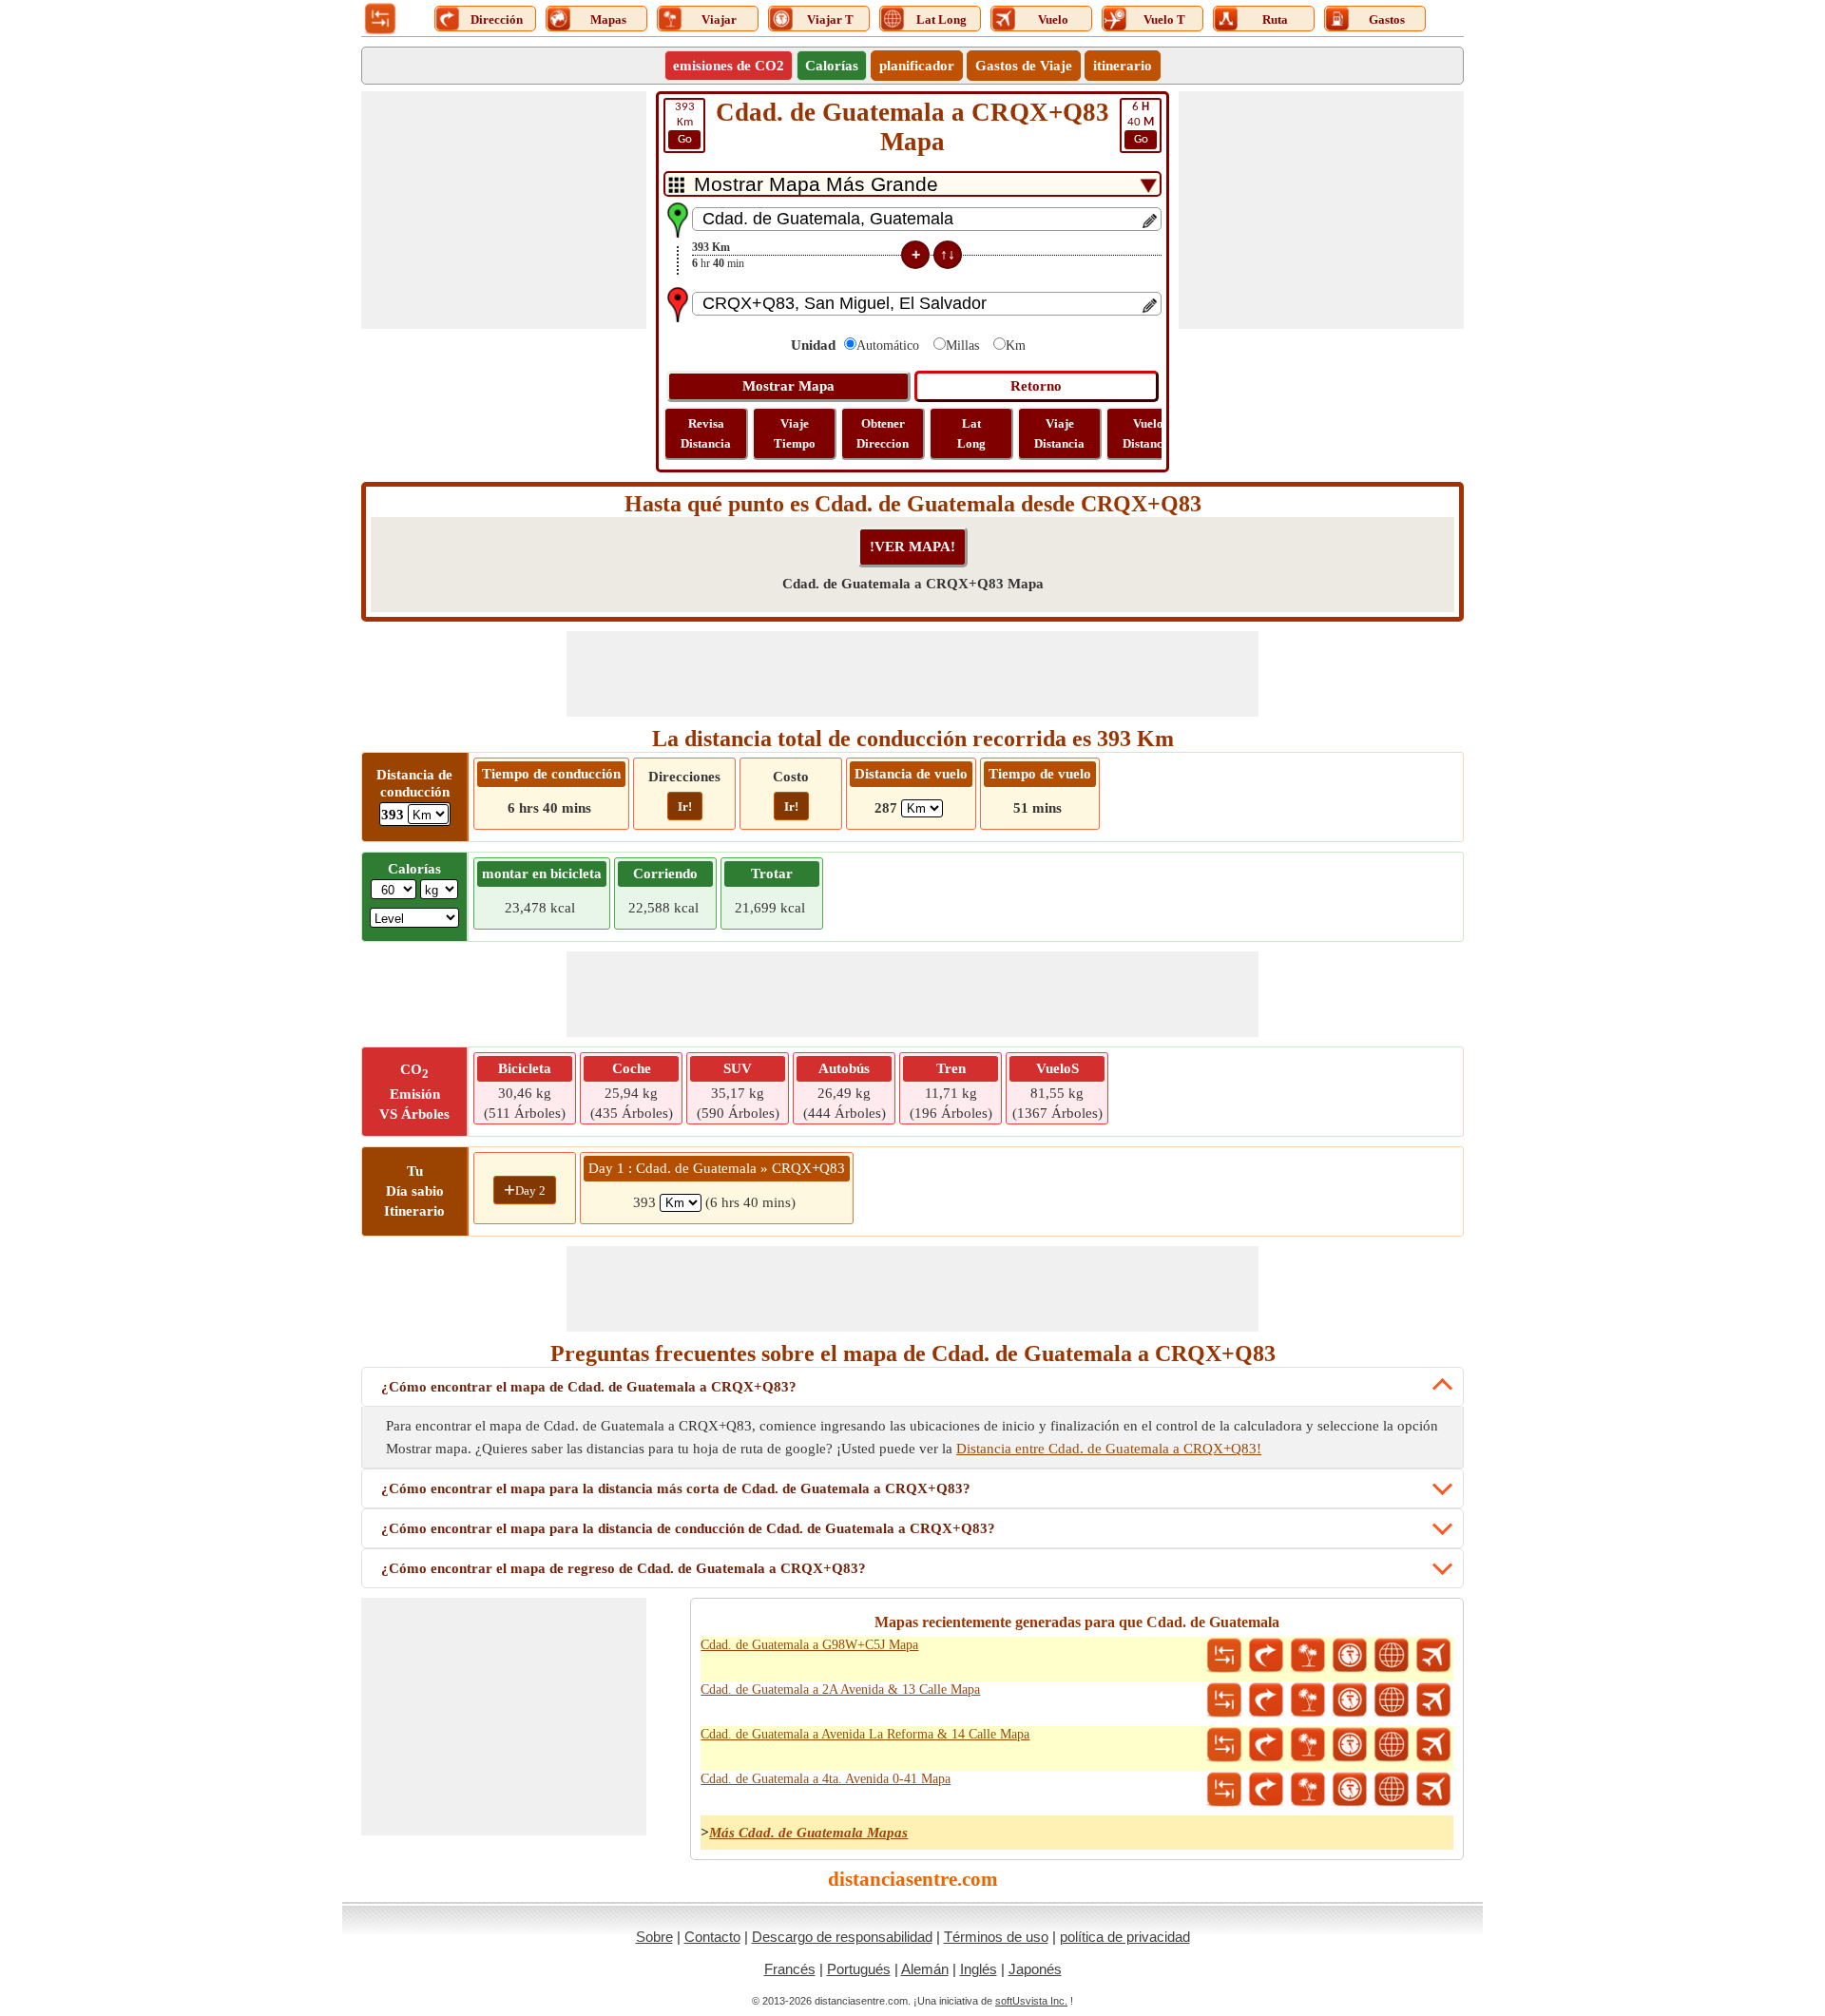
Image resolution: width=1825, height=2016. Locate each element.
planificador (917, 66)
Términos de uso (996, 1937)
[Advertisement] (504, 210)
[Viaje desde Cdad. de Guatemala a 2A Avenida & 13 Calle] (1308, 1700)
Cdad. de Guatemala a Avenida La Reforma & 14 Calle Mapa (865, 1734)
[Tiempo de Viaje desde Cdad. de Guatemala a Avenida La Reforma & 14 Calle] (1350, 1745)
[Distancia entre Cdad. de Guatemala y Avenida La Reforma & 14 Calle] (1224, 1745)
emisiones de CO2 (729, 66)
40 (1141, 123)
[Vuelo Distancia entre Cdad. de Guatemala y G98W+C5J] (1433, 1656)
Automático (888, 346)
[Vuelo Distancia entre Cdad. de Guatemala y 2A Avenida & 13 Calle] (1433, 1700)
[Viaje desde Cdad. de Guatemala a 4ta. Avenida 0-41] (1308, 1790)
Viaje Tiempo (795, 433)
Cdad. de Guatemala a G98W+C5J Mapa (809, 1645)
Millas (962, 346)
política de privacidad (1125, 1937)
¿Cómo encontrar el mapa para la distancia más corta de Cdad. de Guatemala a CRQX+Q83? (676, 1488)
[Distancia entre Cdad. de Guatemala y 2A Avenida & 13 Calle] (1224, 1700)
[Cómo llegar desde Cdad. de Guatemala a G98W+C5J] (1266, 1656)
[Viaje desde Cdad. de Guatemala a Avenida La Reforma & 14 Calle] (1308, 1745)
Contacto (712, 1937)
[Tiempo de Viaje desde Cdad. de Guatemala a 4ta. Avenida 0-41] (1350, 1790)
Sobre (654, 1937)
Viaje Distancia (1059, 433)
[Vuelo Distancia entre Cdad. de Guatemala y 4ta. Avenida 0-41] (1433, 1790)
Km (685, 123)
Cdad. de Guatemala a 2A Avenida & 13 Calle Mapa (840, 1690)
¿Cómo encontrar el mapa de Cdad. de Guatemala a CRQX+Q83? (589, 1387)
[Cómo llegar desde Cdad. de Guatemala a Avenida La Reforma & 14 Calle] (1266, 1745)
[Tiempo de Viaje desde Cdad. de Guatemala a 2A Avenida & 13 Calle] (1350, 1700)
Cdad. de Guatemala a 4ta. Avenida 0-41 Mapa (826, 1779)
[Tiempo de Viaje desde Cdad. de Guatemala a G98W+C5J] (1350, 1656)
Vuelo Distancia (1148, 433)
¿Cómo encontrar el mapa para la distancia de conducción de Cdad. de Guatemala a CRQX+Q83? (688, 1528)
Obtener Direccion (883, 433)
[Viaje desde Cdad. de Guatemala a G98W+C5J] (1308, 1656)
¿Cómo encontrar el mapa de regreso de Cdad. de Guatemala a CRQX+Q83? (624, 1568)
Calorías (832, 66)
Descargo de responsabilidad (842, 1937)
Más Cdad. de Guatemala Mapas (808, 1833)
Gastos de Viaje (1024, 66)
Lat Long (971, 433)
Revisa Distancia (706, 433)
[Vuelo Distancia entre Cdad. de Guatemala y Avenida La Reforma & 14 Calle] (1433, 1745)
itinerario (1123, 66)
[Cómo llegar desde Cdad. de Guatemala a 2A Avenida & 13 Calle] (1266, 1700)
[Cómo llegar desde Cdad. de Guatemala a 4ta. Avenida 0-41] (1266, 1790)
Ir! (685, 806)
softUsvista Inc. (1031, 2001)
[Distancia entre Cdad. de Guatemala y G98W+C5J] (1224, 1656)
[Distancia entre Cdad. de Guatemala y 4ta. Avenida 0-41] (1224, 1790)
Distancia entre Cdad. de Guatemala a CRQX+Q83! (1109, 1449)
